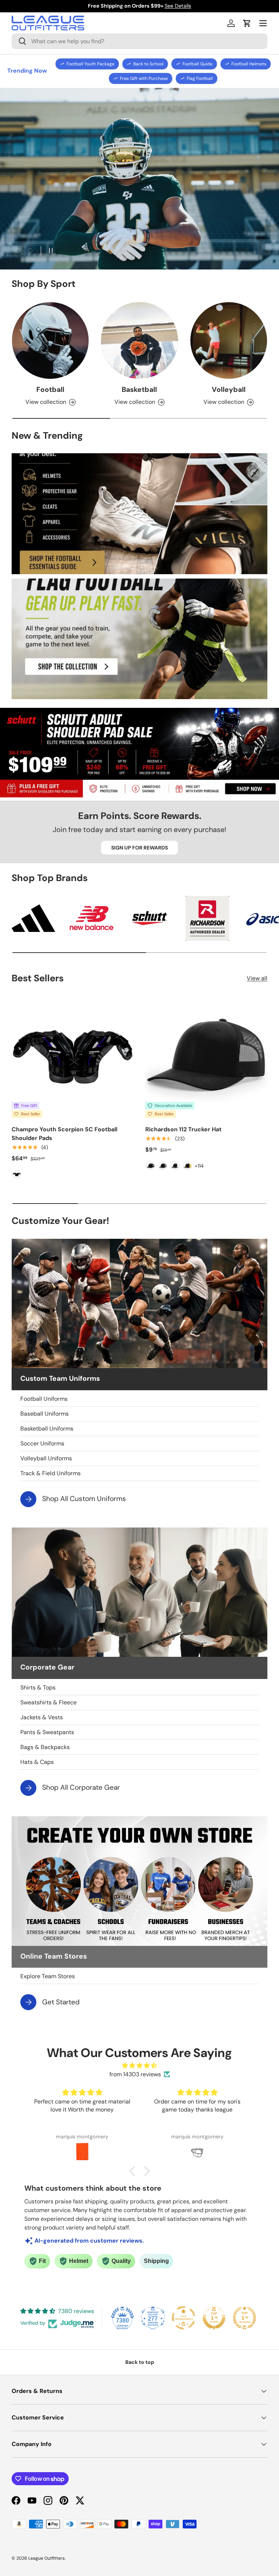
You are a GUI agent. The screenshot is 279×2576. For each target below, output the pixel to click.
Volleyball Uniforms (46, 1458)
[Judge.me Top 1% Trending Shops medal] (244, 2318)
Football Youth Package (90, 64)
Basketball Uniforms (47, 1429)
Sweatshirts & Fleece (48, 1702)
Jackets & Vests (42, 1717)
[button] (247, 23)
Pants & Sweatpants (47, 1732)
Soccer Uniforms (42, 1443)
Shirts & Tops (38, 1687)
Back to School (148, 64)
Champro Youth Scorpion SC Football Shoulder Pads (64, 1134)
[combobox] (139, 41)
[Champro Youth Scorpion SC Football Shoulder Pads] (73, 1057)
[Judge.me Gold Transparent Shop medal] (183, 2318)
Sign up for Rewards (139, 848)
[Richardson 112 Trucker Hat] (206, 1057)
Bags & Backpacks (45, 1747)
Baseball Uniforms (45, 1414)
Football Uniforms (44, 1399)
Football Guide (197, 64)
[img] (139, 2066)
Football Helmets (249, 64)
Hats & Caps (37, 1762)
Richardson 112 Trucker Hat (183, 1129)
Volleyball (229, 390)
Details (189, 6)
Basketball (139, 390)
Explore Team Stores (48, 1976)
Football (50, 390)
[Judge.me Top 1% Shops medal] (214, 2318)
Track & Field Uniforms (50, 1473)
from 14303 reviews (135, 2074)
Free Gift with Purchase (144, 78)
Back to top (140, 2362)
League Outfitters (46, 2558)
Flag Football (200, 78)
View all (257, 978)
